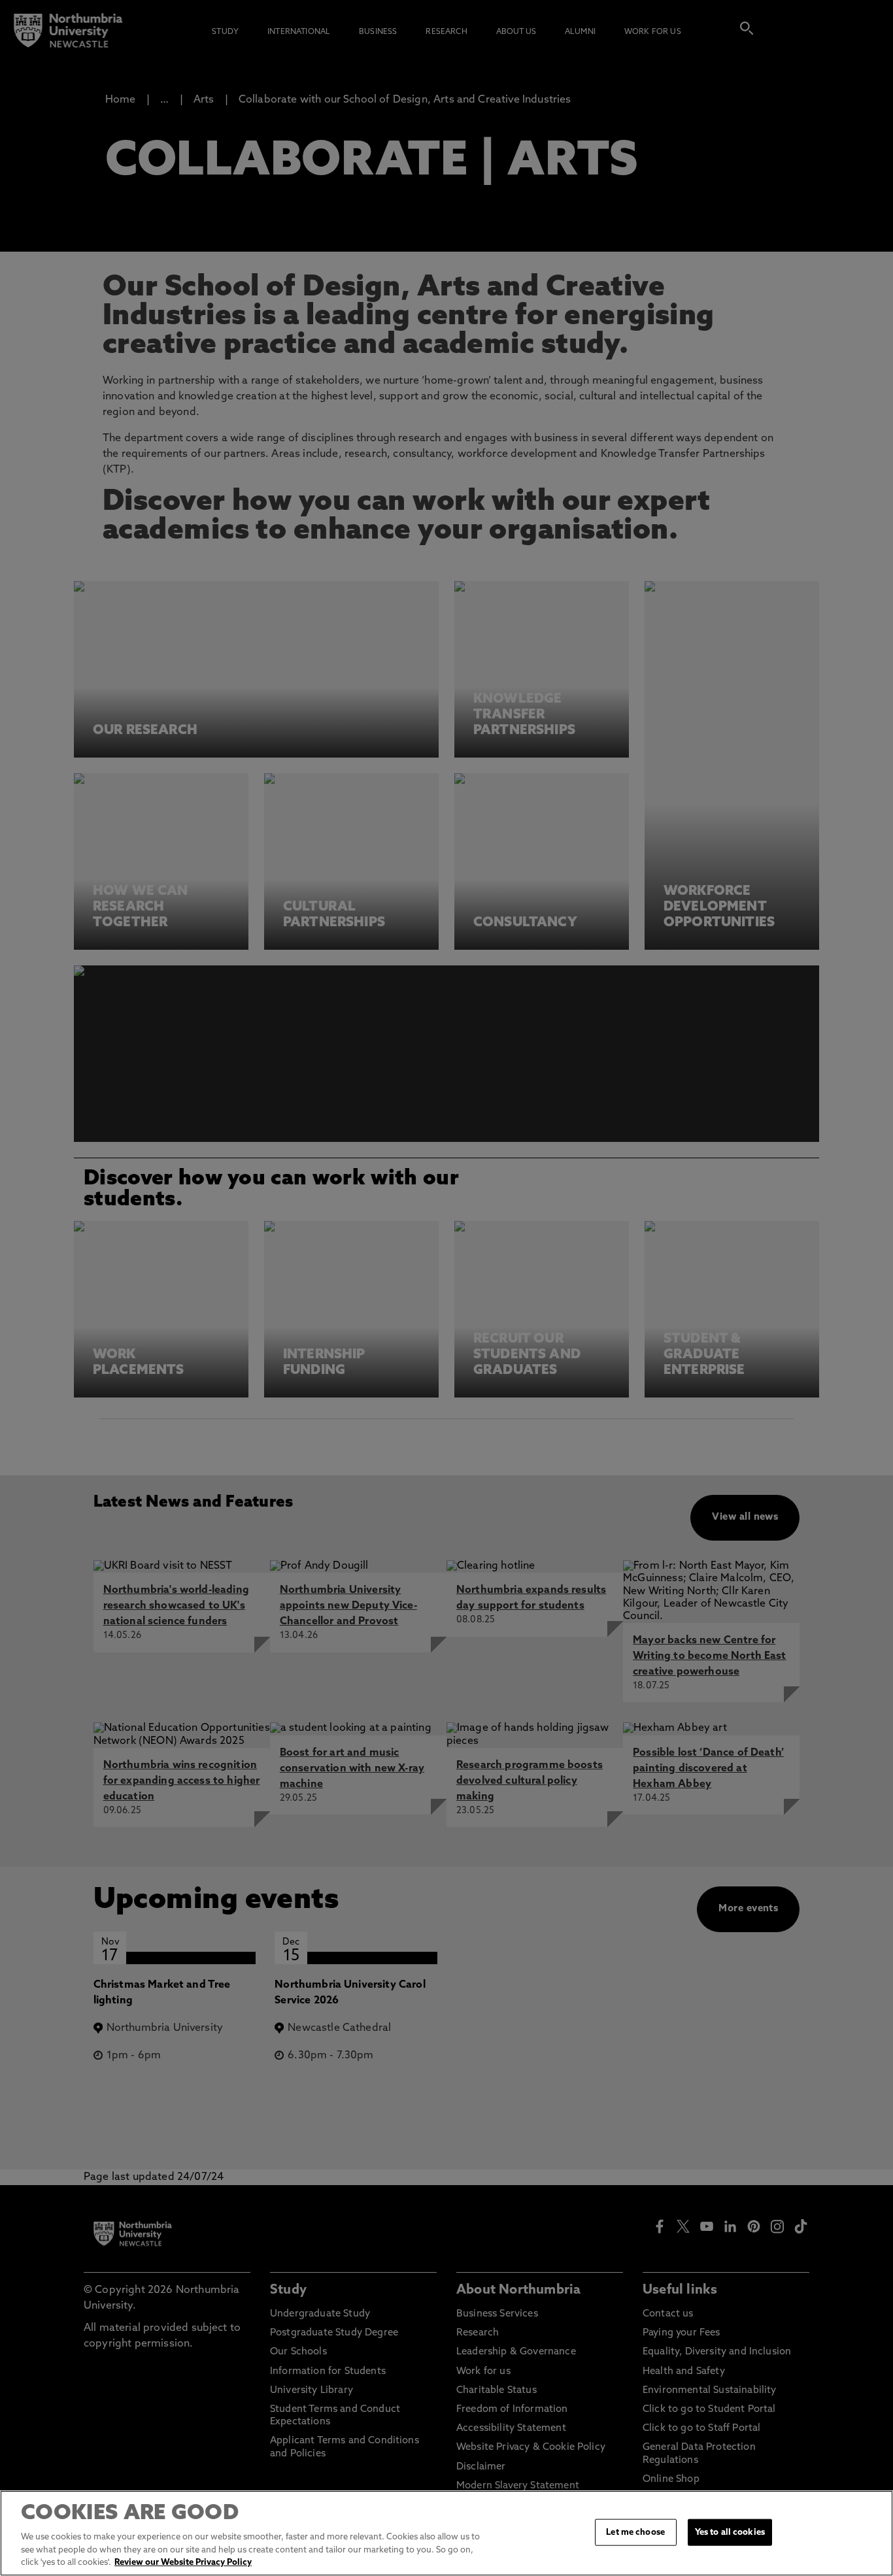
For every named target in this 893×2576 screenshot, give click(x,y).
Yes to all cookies (730, 2532)
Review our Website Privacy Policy (183, 2563)
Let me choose (635, 2532)
